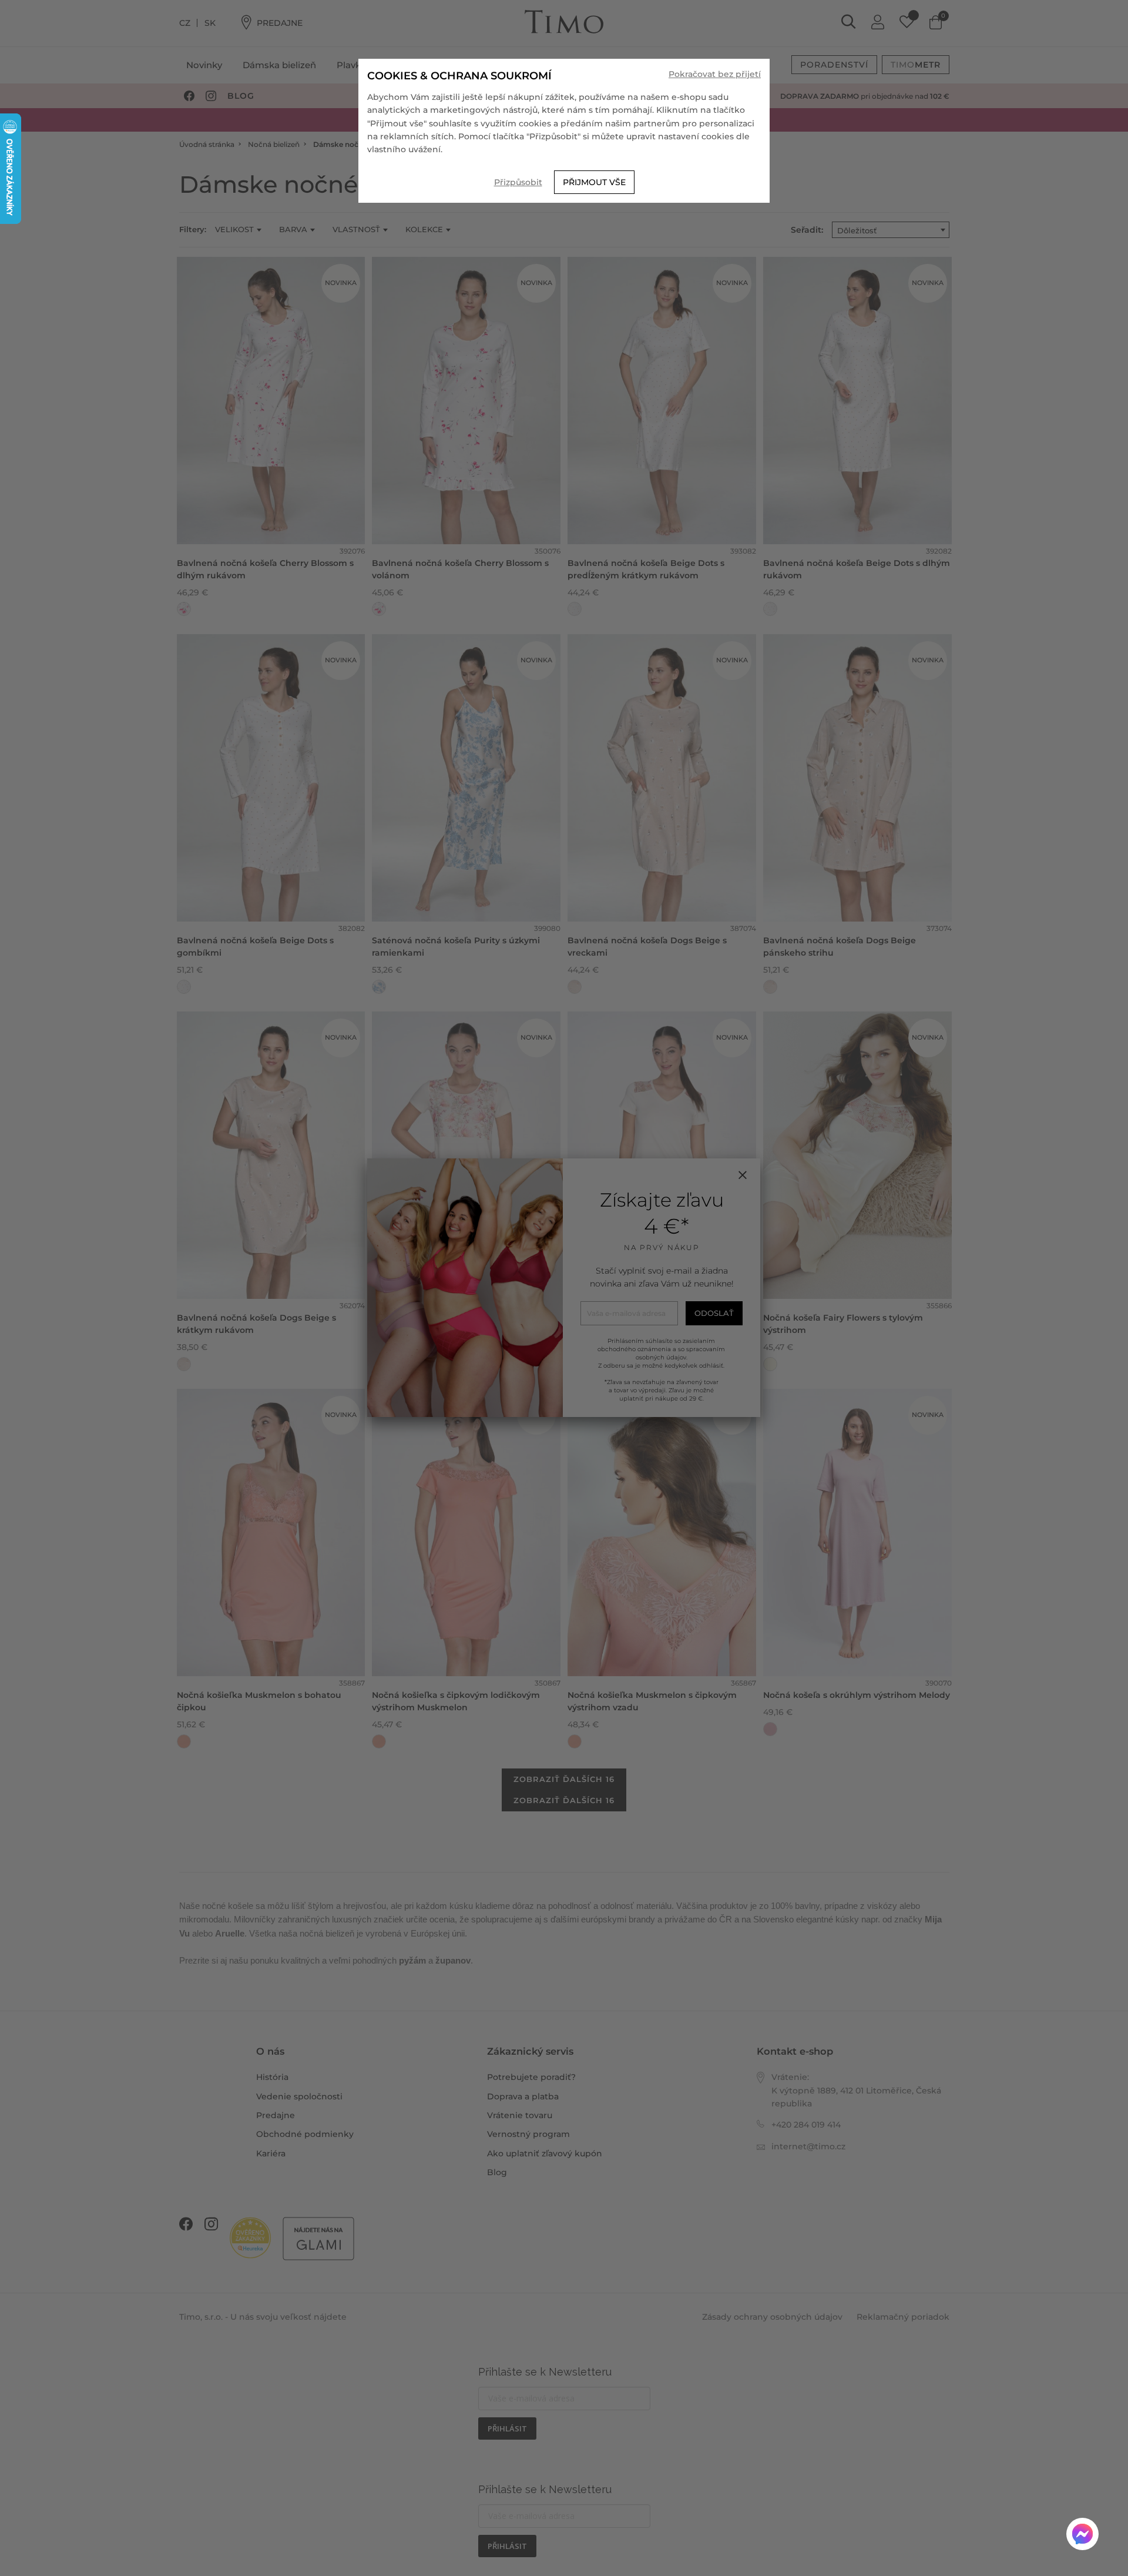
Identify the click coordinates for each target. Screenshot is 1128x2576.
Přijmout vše (594, 182)
